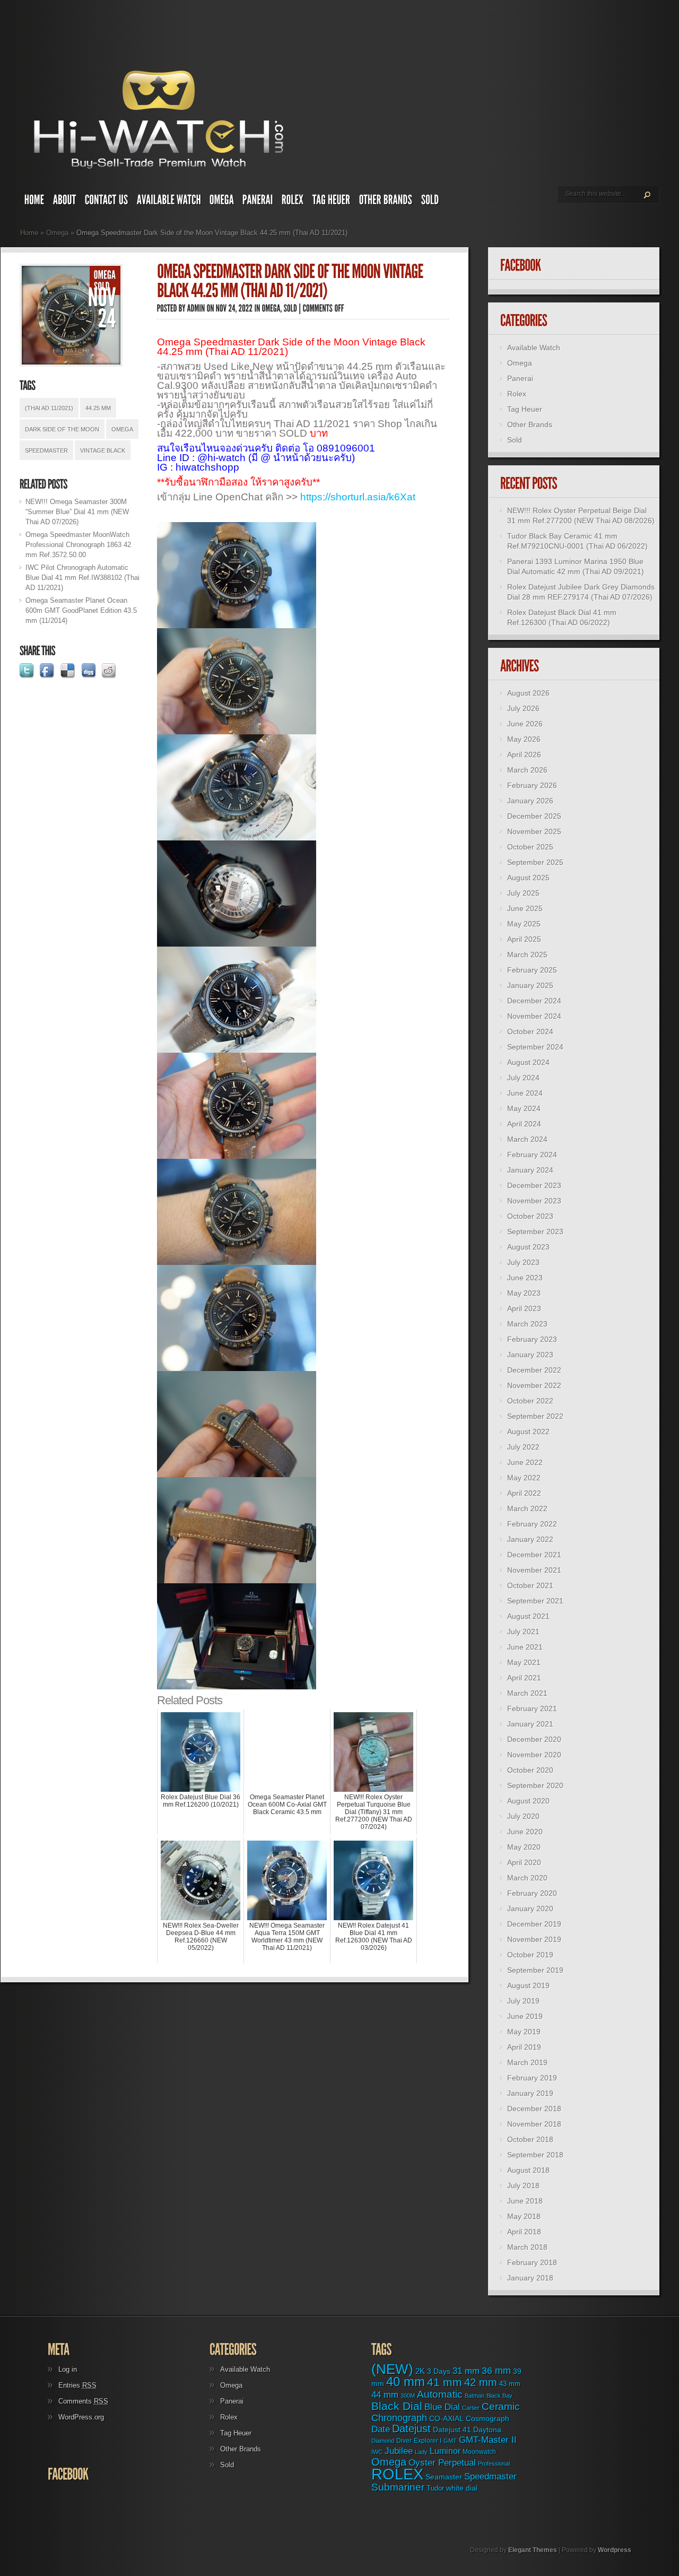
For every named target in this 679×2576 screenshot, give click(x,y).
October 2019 (530, 1955)
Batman (475, 2396)
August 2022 (528, 1432)
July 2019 (523, 2001)
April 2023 (524, 1308)
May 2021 (524, 1662)
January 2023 (530, 1355)
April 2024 (524, 1124)
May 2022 (524, 1478)
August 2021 (528, 1616)
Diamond (383, 2441)
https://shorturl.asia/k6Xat (358, 497)
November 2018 (534, 2124)
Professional (494, 2464)
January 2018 (530, 2278)
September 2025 (535, 862)
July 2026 (523, 708)
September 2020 (535, 1785)
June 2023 (525, 1278)
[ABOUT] (65, 202)
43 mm (510, 2384)
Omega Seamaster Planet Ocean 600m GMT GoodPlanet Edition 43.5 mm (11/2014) (81, 610)
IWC (377, 2452)
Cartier (471, 2408)
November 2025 (534, 831)
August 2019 (528, 1985)
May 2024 (524, 1108)
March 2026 (527, 770)
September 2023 (535, 1231)
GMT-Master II (488, 2440)
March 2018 (527, 2247)
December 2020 (534, 1739)
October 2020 (530, 1770)
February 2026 (532, 785)
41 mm (445, 2382)
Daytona (487, 2430)
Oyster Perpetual (442, 2462)
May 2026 (524, 739)
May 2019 (524, 2032)
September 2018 (535, 2155)
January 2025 (530, 985)
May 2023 (524, 1293)
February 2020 (532, 1893)
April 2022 (524, 1493)
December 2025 (534, 816)
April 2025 (524, 939)
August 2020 (528, 1801)
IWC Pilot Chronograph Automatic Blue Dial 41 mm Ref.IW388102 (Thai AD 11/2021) (82, 578)
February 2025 (532, 970)
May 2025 (524, 924)
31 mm (466, 2371)
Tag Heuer (525, 409)
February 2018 (532, 2262)
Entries (77, 2385)
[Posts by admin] (196, 308)
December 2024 (534, 1001)
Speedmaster (46, 450)
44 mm (385, 2395)
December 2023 (534, 1185)
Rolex (517, 394)
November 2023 (534, 1201)
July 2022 (523, 1447)
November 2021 (534, 1570)
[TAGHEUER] (332, 202)
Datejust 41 (452, 2430)
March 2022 (527, 1508)
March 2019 (527, 2062)
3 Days (439, 2371)
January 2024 (530, 1170)
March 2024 (527, 1139)
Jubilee (399, 2451)
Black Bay (499, 2396)
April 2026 (524, 754)
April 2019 (524, 2047)
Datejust (411, 2428)
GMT (450, 2441)
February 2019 (532, 2078)
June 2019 (525, 2016)
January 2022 (530, 1539)
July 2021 (523, 1632)
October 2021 (530, 1585)
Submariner (398, 2487)
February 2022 (532, 1524)
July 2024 (523, 1078)
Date (381, 2429)
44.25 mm (98, 408)
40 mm (406, 2382)
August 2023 (528, 1247)
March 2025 (527, 955)
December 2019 (534, 1924)
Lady (421, 2452)
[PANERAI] (258, 202)
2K (420, 2371)
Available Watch (534, 348)
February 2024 (532, 1155)
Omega (57, 233)
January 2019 (530, 2093)
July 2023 (523, 1262)
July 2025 (523, 893)
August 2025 (528, 878)
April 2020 (524, 1862)
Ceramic (501, 2406)
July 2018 (523, 2185)
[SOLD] (430, 202)
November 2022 (534, 1385)
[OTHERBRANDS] (386, 202)
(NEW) (392, 2369)
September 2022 (535, 1416)
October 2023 (530, 1216)
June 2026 (525, 724)
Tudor (435, 2488)
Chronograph (399, 2418)
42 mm (481, 2382)
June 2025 (525, 908)
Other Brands (530, 424)
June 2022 (525, 1462)
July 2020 (523, 1816)
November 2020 (534, 1755)
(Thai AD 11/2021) (49, 408)
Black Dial (397, 2406)
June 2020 (525, 1832)
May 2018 (524, 2216)
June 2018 (525, 2201)
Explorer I (428, 2441)
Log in (68, 2369)
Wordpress (615, 2550)
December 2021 (534, 1555)
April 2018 (524, 2232)
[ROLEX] (293, 202)
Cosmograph (488, 2419)
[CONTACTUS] (107, 202)
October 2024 (530, 1031)
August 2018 (528, 2170)
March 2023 (527, 1324)
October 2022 (530, 1401)
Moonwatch (479, 2452)
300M (408, 2396)
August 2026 (528, 693)
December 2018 (534, 2109)
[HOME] (34, 202)
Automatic (440, 2394)
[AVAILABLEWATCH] (169, 202)
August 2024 (528, 1062)
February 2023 (532, 1339)
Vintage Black (103, 450)
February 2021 (532, 1708)
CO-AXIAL (446, 2419)
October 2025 (530, 847)
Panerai (520, 378)
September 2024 (535, 1047)
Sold (515, 440)
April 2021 (524, 1678)
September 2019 (535, 1970)
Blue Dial (442, 2407)
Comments (83, 2401)
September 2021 (535, 1601)
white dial (462, 2488)
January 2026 (530, 801)
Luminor (445, 2451)
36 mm (496, 2371)
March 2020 (527, 1878)
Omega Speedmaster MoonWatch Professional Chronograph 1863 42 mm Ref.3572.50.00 (78, 545)
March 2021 (527, 1693)
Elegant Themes (533, 2550)
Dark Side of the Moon (62, 429)
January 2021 (530, 1724)
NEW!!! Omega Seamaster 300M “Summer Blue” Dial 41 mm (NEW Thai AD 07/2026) (77, 512)
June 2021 (525, 1647)
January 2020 (530, 1909)
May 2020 (524, 1847)
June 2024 (525, 1093)
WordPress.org (81, 2417)
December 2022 (534, 1370)
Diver (404, 2440)
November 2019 (534, 1939)
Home (29, 233)
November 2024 (534, 1016)
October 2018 (530, 2139)
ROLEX (397, 2474)
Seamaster (444, 2477)
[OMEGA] (222, 202)
